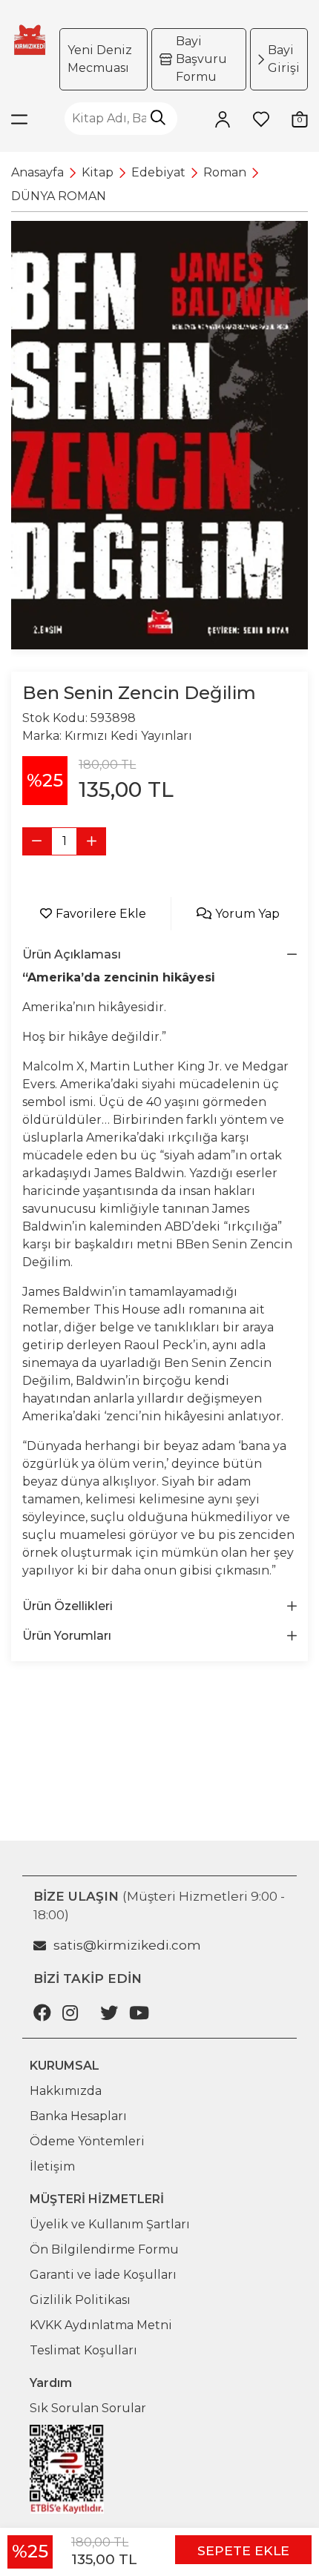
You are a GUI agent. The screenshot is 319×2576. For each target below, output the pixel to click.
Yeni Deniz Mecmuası (100, 59)
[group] (159, 435)
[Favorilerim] (261, 119)
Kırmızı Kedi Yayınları (128, 736)
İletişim (52, 2166)
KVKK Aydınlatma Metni (101, 2325)
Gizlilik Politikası (80, 2300)
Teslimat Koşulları (83, 2350)
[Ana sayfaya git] (30, 40)
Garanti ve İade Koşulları (103, 2275)
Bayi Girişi (284, 59)
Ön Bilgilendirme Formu (104, 2249)
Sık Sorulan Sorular (88, 2408)
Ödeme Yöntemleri (87, 2141)
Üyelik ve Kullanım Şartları (110, 2224)
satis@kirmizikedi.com (127, 1945)
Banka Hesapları (78, 2116)
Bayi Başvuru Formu (201, 59)
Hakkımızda (66, 2091)
